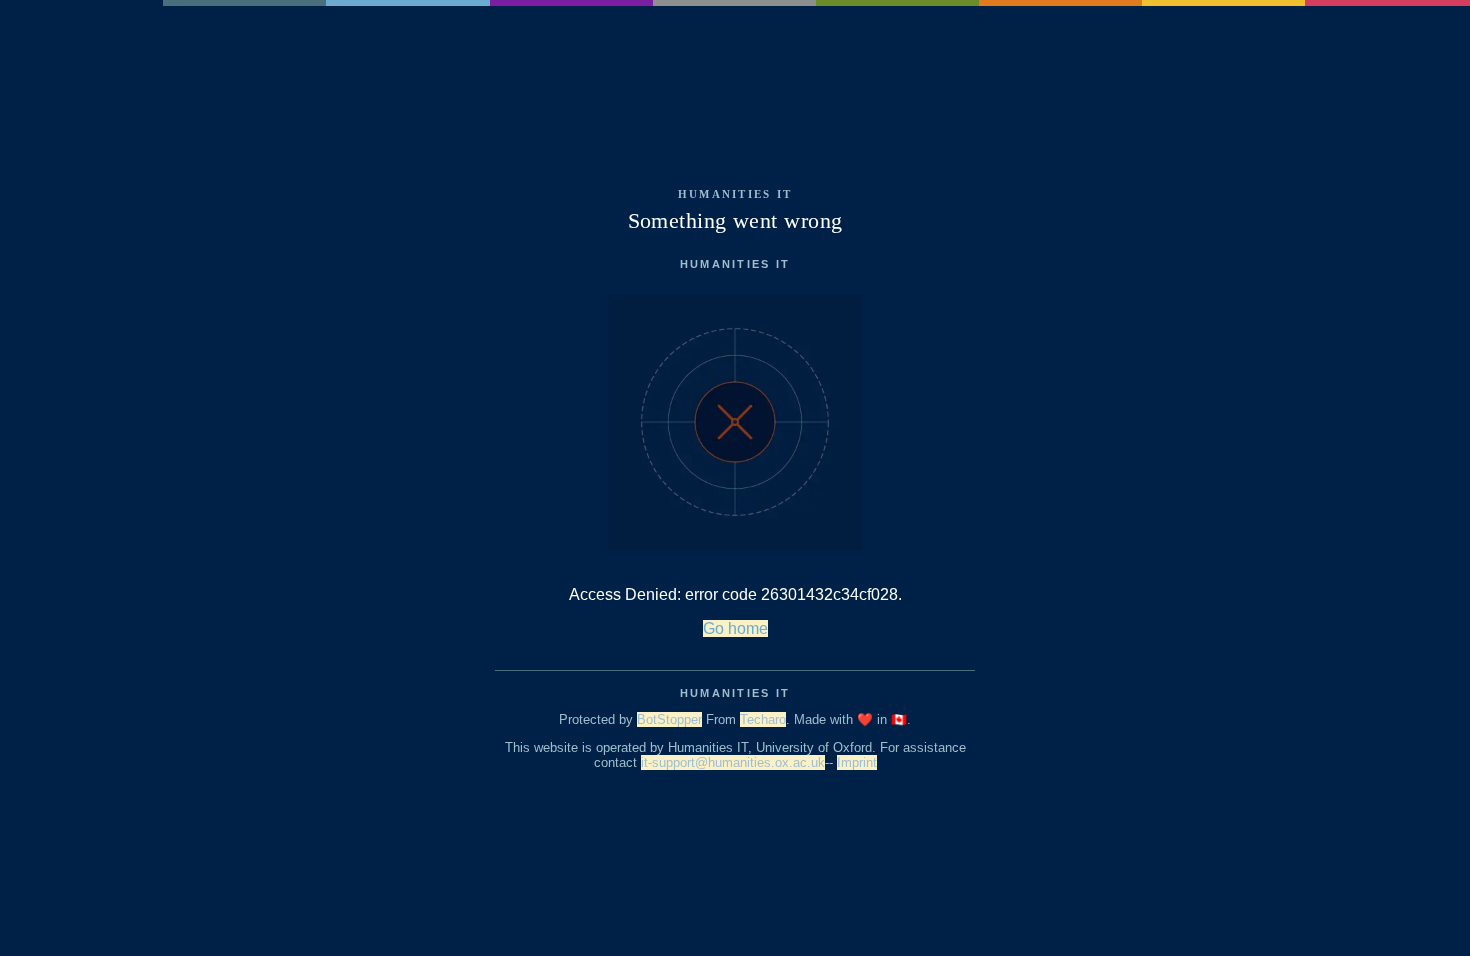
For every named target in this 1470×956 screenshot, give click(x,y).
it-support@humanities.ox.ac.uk (733, 762)
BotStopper (669, 719)
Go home (735, 628)
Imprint (857, 762)
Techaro (763, 719)
